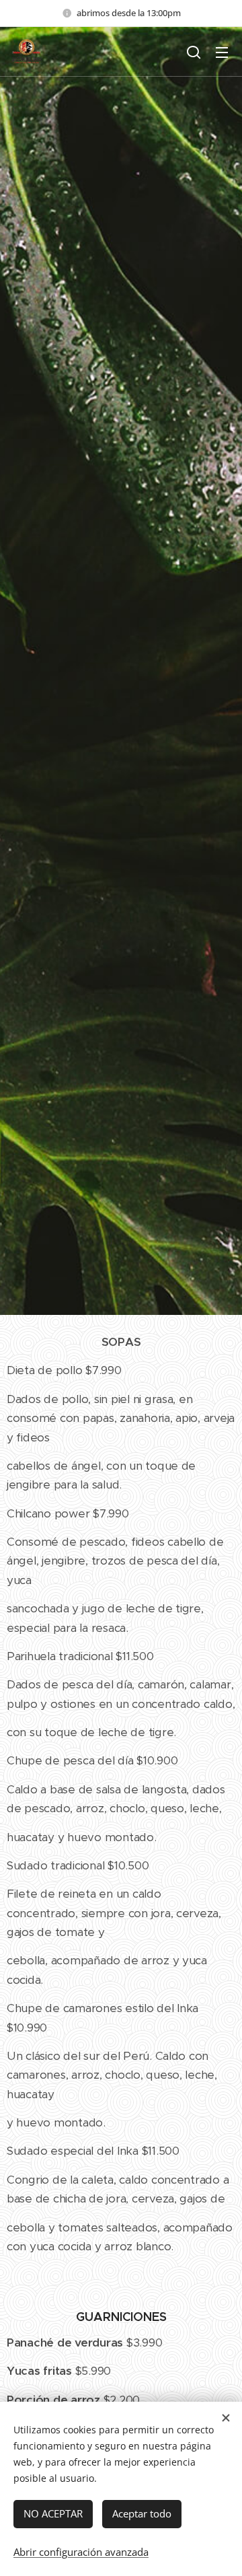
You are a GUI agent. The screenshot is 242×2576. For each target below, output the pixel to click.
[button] (194, 52)
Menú (222, 52)
